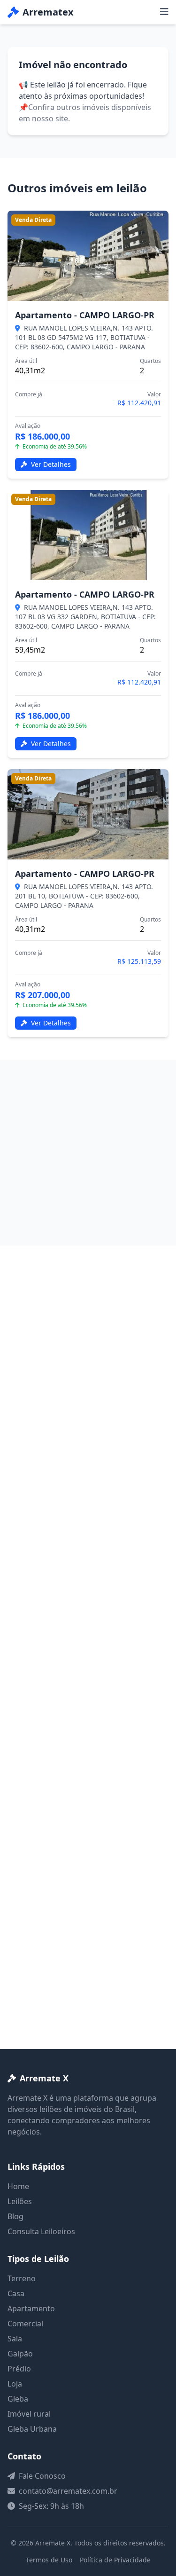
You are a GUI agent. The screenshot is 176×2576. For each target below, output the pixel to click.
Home (18, 2186)
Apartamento (31, 2308)
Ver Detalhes (50, 464)
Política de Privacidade (115, 2560)
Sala (15, 2339)
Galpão (20, 2354)
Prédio (19, 2369)
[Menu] (164, 12)
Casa (16, 2293)
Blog (15, 2216)
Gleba (18, 2399)
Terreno (22, 2278)
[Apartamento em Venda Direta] (88, 256)
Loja (15, 2384)
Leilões (20, 2201)
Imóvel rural (29, 2414)
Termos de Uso (49, 2560)
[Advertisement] (88, 1153)
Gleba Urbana (32, 2429)
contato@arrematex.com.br (68, 2491)
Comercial (25, 2324)
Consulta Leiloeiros (41, 2231)
